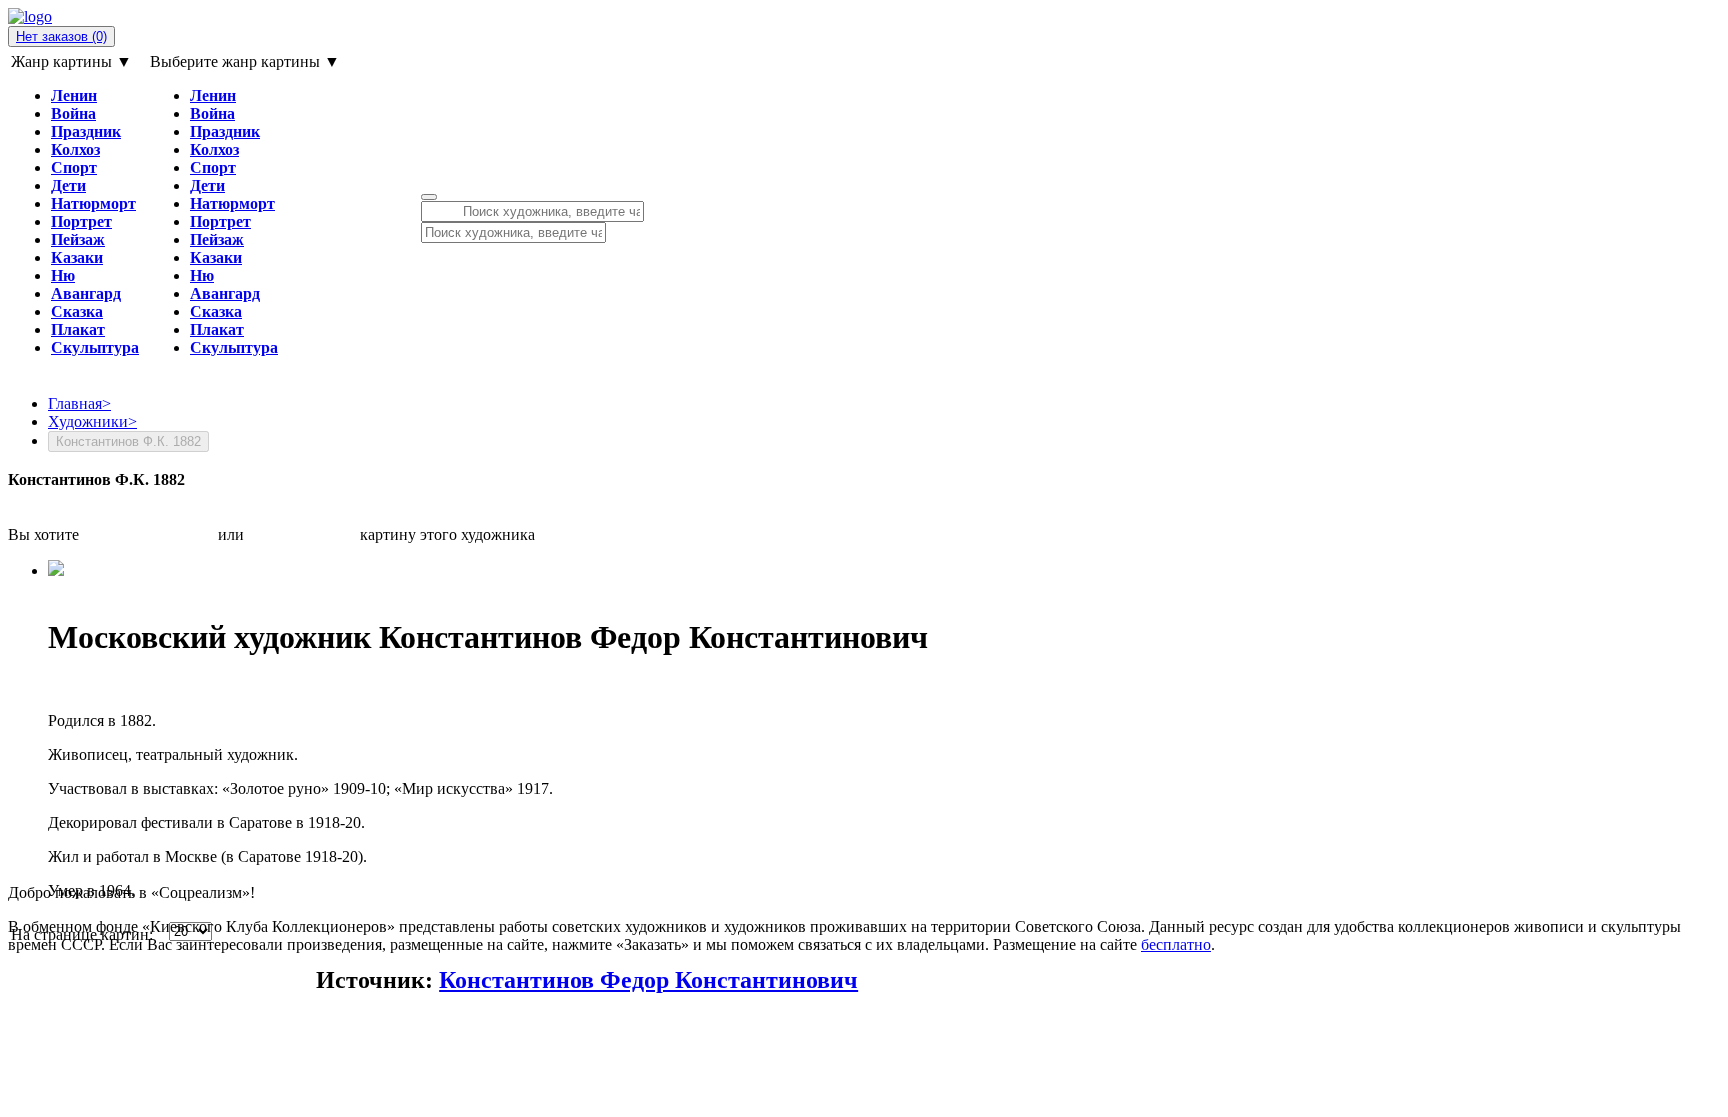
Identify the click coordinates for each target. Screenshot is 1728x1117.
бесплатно (1176, 944)
